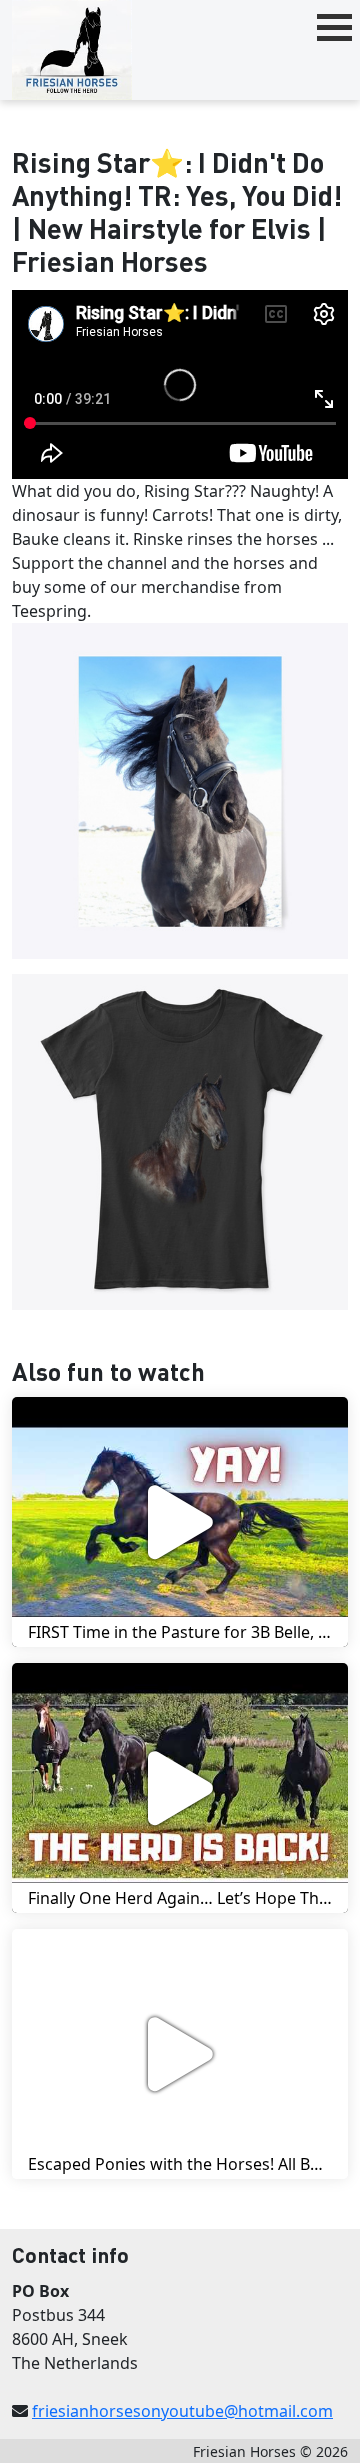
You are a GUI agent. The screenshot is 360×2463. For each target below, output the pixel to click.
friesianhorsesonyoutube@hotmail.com (182, 2411)
